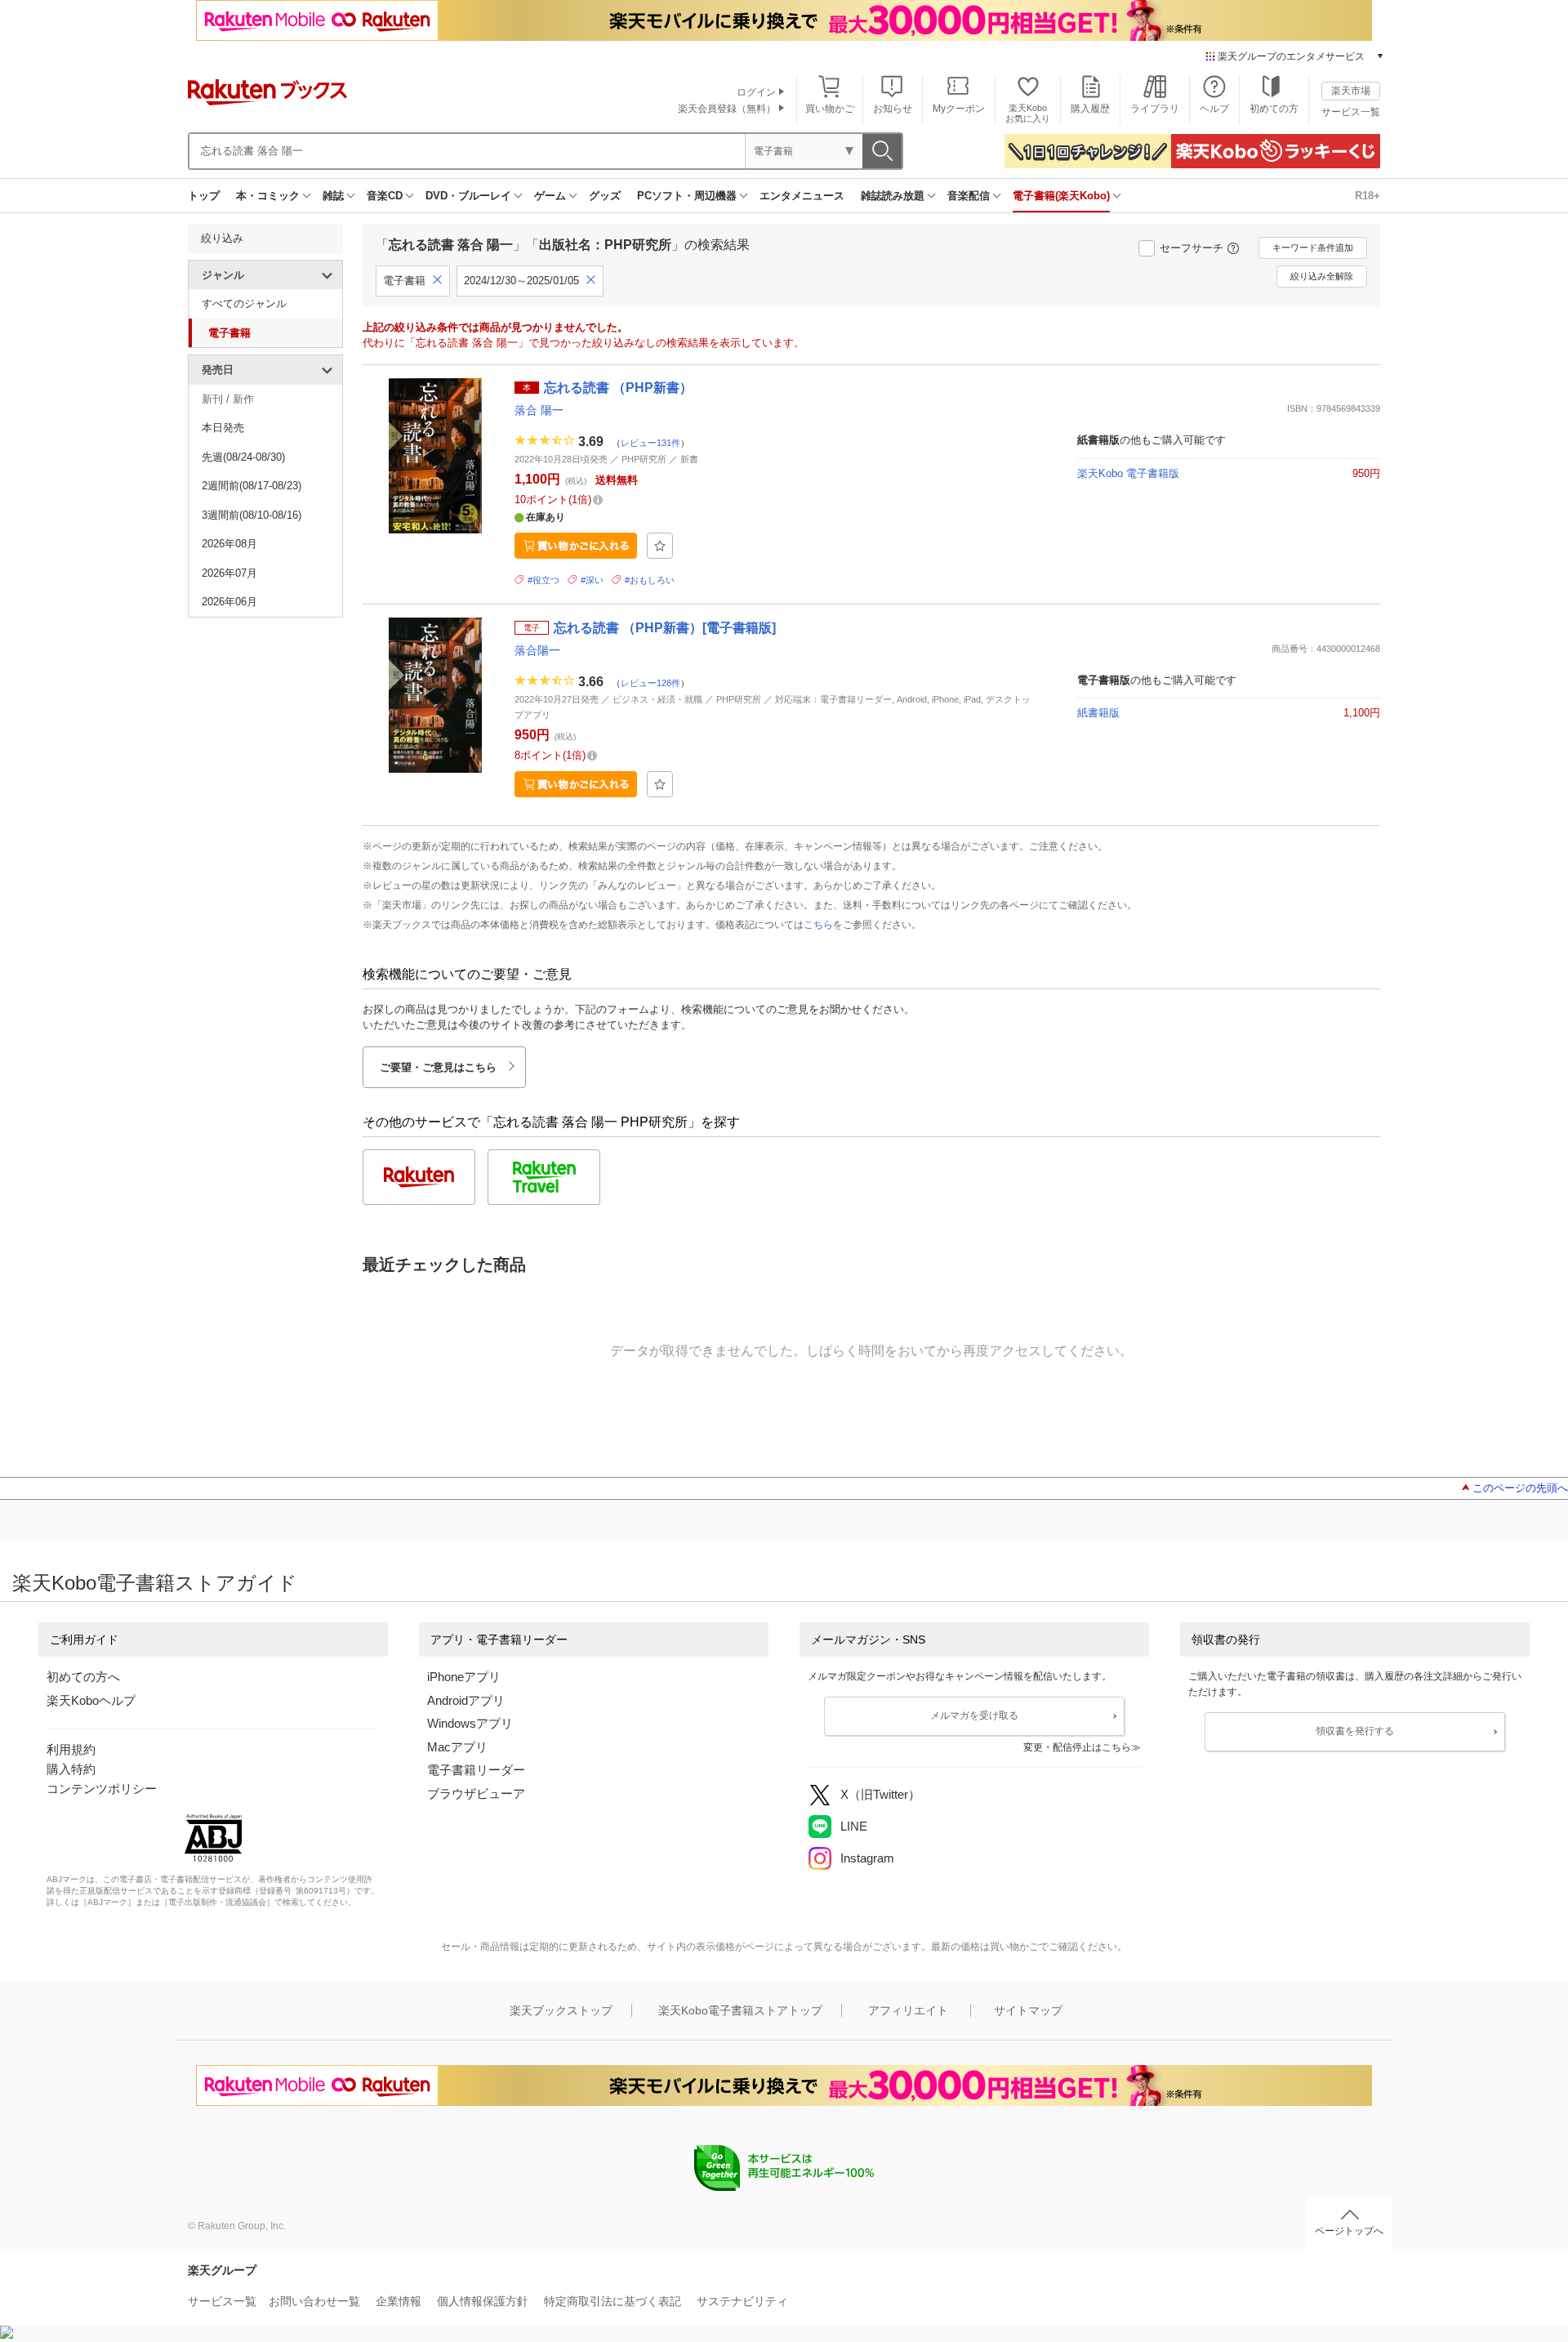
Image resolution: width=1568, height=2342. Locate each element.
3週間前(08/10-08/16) (252, 515)
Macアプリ (457, 1747)
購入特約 (71, 1769)
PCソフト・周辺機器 (687, 196)
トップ (204, 196)
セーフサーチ (1192, 248)
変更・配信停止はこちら (1077, 1747)
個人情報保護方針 (483, 2301)
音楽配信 (969, 196)
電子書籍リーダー (476, 1770)
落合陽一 (537, 650)
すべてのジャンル (244, 303)
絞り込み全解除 (1322, 276)
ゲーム (550, 196)
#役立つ (543, 580)
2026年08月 (229, 544)
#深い (592, 580)
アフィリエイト (908, 2010)
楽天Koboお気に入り (1028, 113)
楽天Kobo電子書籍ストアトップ (740, 2010)
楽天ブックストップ (561, 2010)
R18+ (1368, 196)
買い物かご (830, 109)
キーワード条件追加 (1313, 248)
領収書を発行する (1355, 1731)
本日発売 (223, 428)
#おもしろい (650, 580)
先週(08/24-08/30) (243, 457)
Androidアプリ (466, 1700)
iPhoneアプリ (464, 1677)
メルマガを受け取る (974, 1715)
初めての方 (1274, 109)
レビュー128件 (650, 682)
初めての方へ (83, 1677)
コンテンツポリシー (102, 1789)
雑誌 (333, 196)
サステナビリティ (742, 2301)
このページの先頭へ (1520, 1488)
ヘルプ (1214, 109)
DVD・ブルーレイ (468, 196)
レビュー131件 (650, 443)
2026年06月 (229, 602)
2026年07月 (229, 573)
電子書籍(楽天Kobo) (1061, 196)
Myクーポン (959, 109)
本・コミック (268, 196)
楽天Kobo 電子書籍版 (1128, 473)
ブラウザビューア (476, 1793)
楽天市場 (1351, 91)
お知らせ (893, 109)
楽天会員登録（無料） (727, 109)
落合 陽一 (539, 410)
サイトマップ (1028, 2010)
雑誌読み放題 (893, 196)
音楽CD (385, 196)
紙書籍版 (1098, 713)
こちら (818, 925)
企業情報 (399, 2301)
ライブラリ (1155, 109)
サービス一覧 (1351, 112)
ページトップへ (1349, 2231)
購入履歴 (1090, 109)
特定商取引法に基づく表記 (612, 2301)
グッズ (605, 196)
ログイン (756, 92)
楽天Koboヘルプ (91, 1700)
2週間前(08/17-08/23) (252, 486)
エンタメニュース (802, 196)
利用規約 (71, 1749)
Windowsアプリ (470, 1723)
